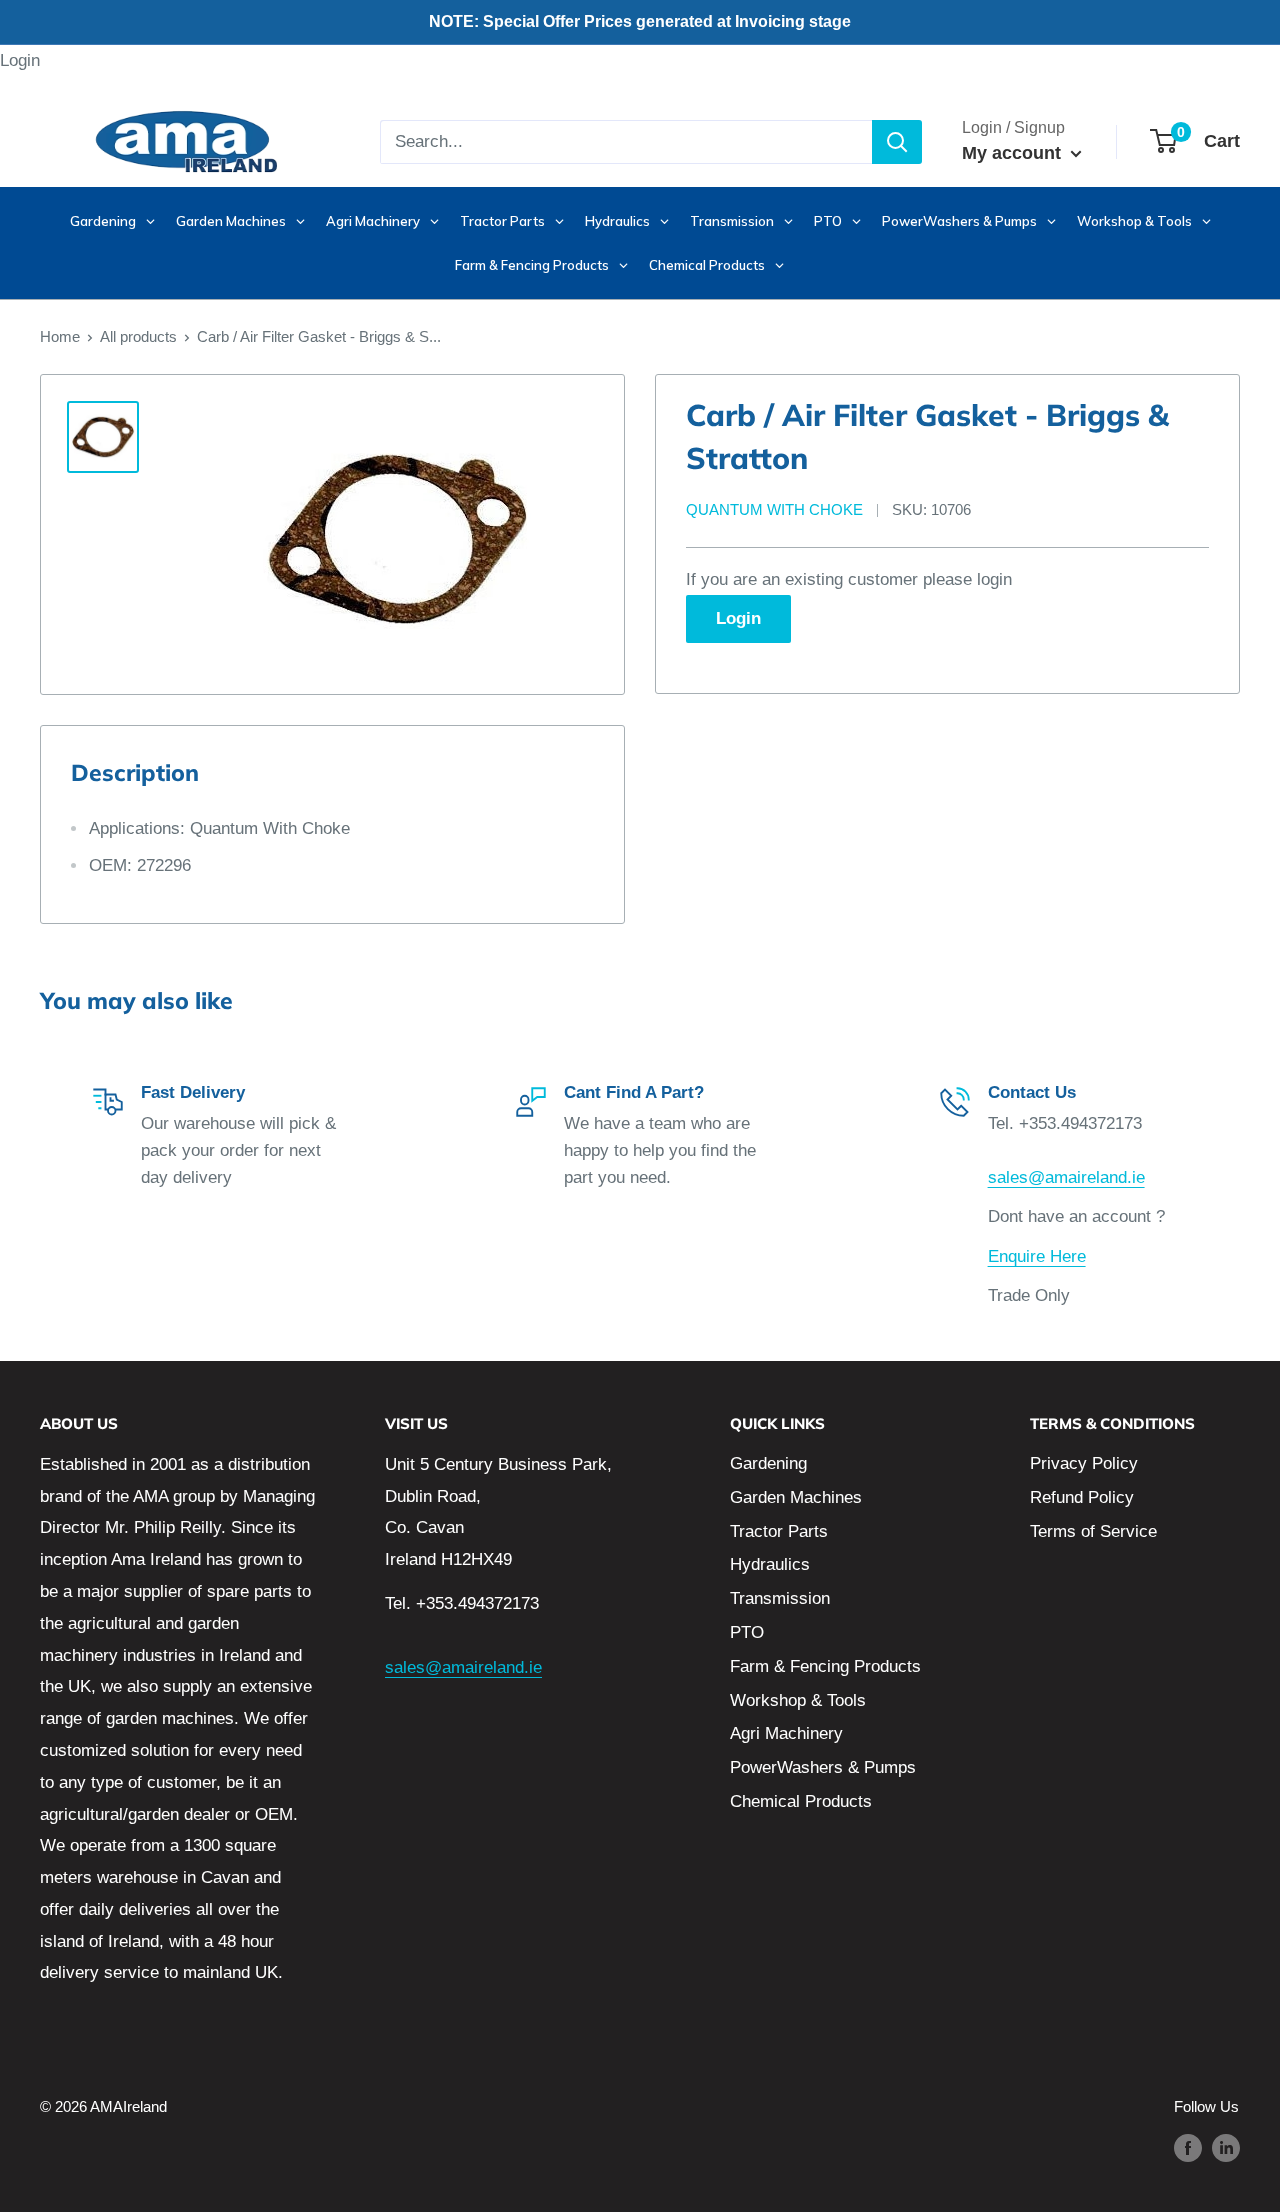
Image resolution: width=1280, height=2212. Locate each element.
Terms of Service (1093, 1531)
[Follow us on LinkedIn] (1226, 2147)
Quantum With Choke (774, 510)
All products (138, 336)
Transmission (780, 1598)
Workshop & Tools (798, 1700)
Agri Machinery (786, 1733)
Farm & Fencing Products (825, 1666)
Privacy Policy (1084, 1463)
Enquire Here (1037, 1256)
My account (1014, 153)
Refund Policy (1082, 1497)
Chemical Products (801, 1801)
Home (60, 336)
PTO (747, 1632)
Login (20, 60)
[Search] (897, 142)
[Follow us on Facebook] (1188, 2147)
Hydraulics (770, 1564)
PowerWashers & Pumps (823, 1767)
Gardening (768, 1463)
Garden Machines (796, 1497)
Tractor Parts (779, 1531)
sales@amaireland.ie (1066, 1177)
